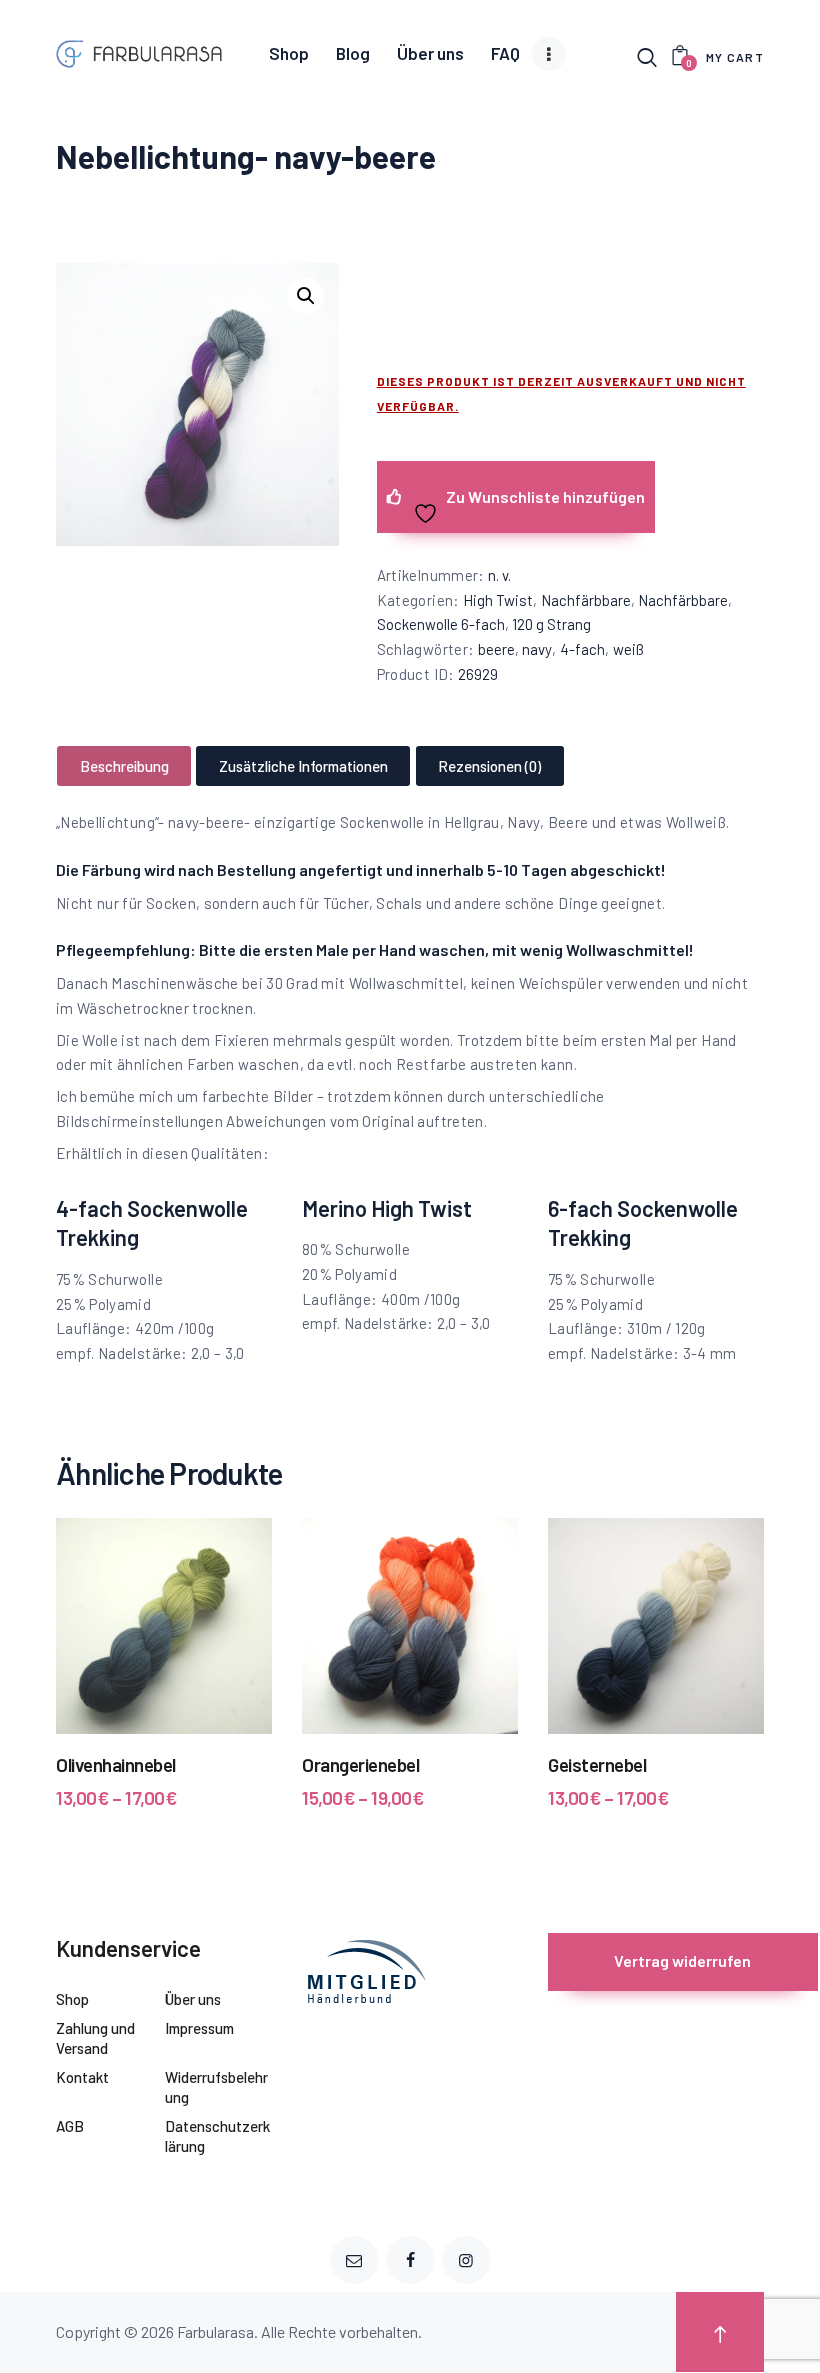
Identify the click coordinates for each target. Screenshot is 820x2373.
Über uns (193, 1999)
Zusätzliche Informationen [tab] (303, 766)
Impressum (199, 2028)
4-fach (582, 649)
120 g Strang (551, 624)
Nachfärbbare (586, 600)
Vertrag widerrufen (682, 1960)
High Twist (498, 600)
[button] (306, 296)
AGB (70, 2126)
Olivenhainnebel (116, 1764)
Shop (72, 1999)
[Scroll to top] (720, 2332)
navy (537, 649)
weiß (628, 649)
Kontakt (82, 2077)
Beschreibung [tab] (124, 766)
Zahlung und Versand (95, 2038)
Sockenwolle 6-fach (441, 624)
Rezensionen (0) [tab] (489, 766)
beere (496, 649)
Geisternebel (597, 1764)
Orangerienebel (360, 1764)
